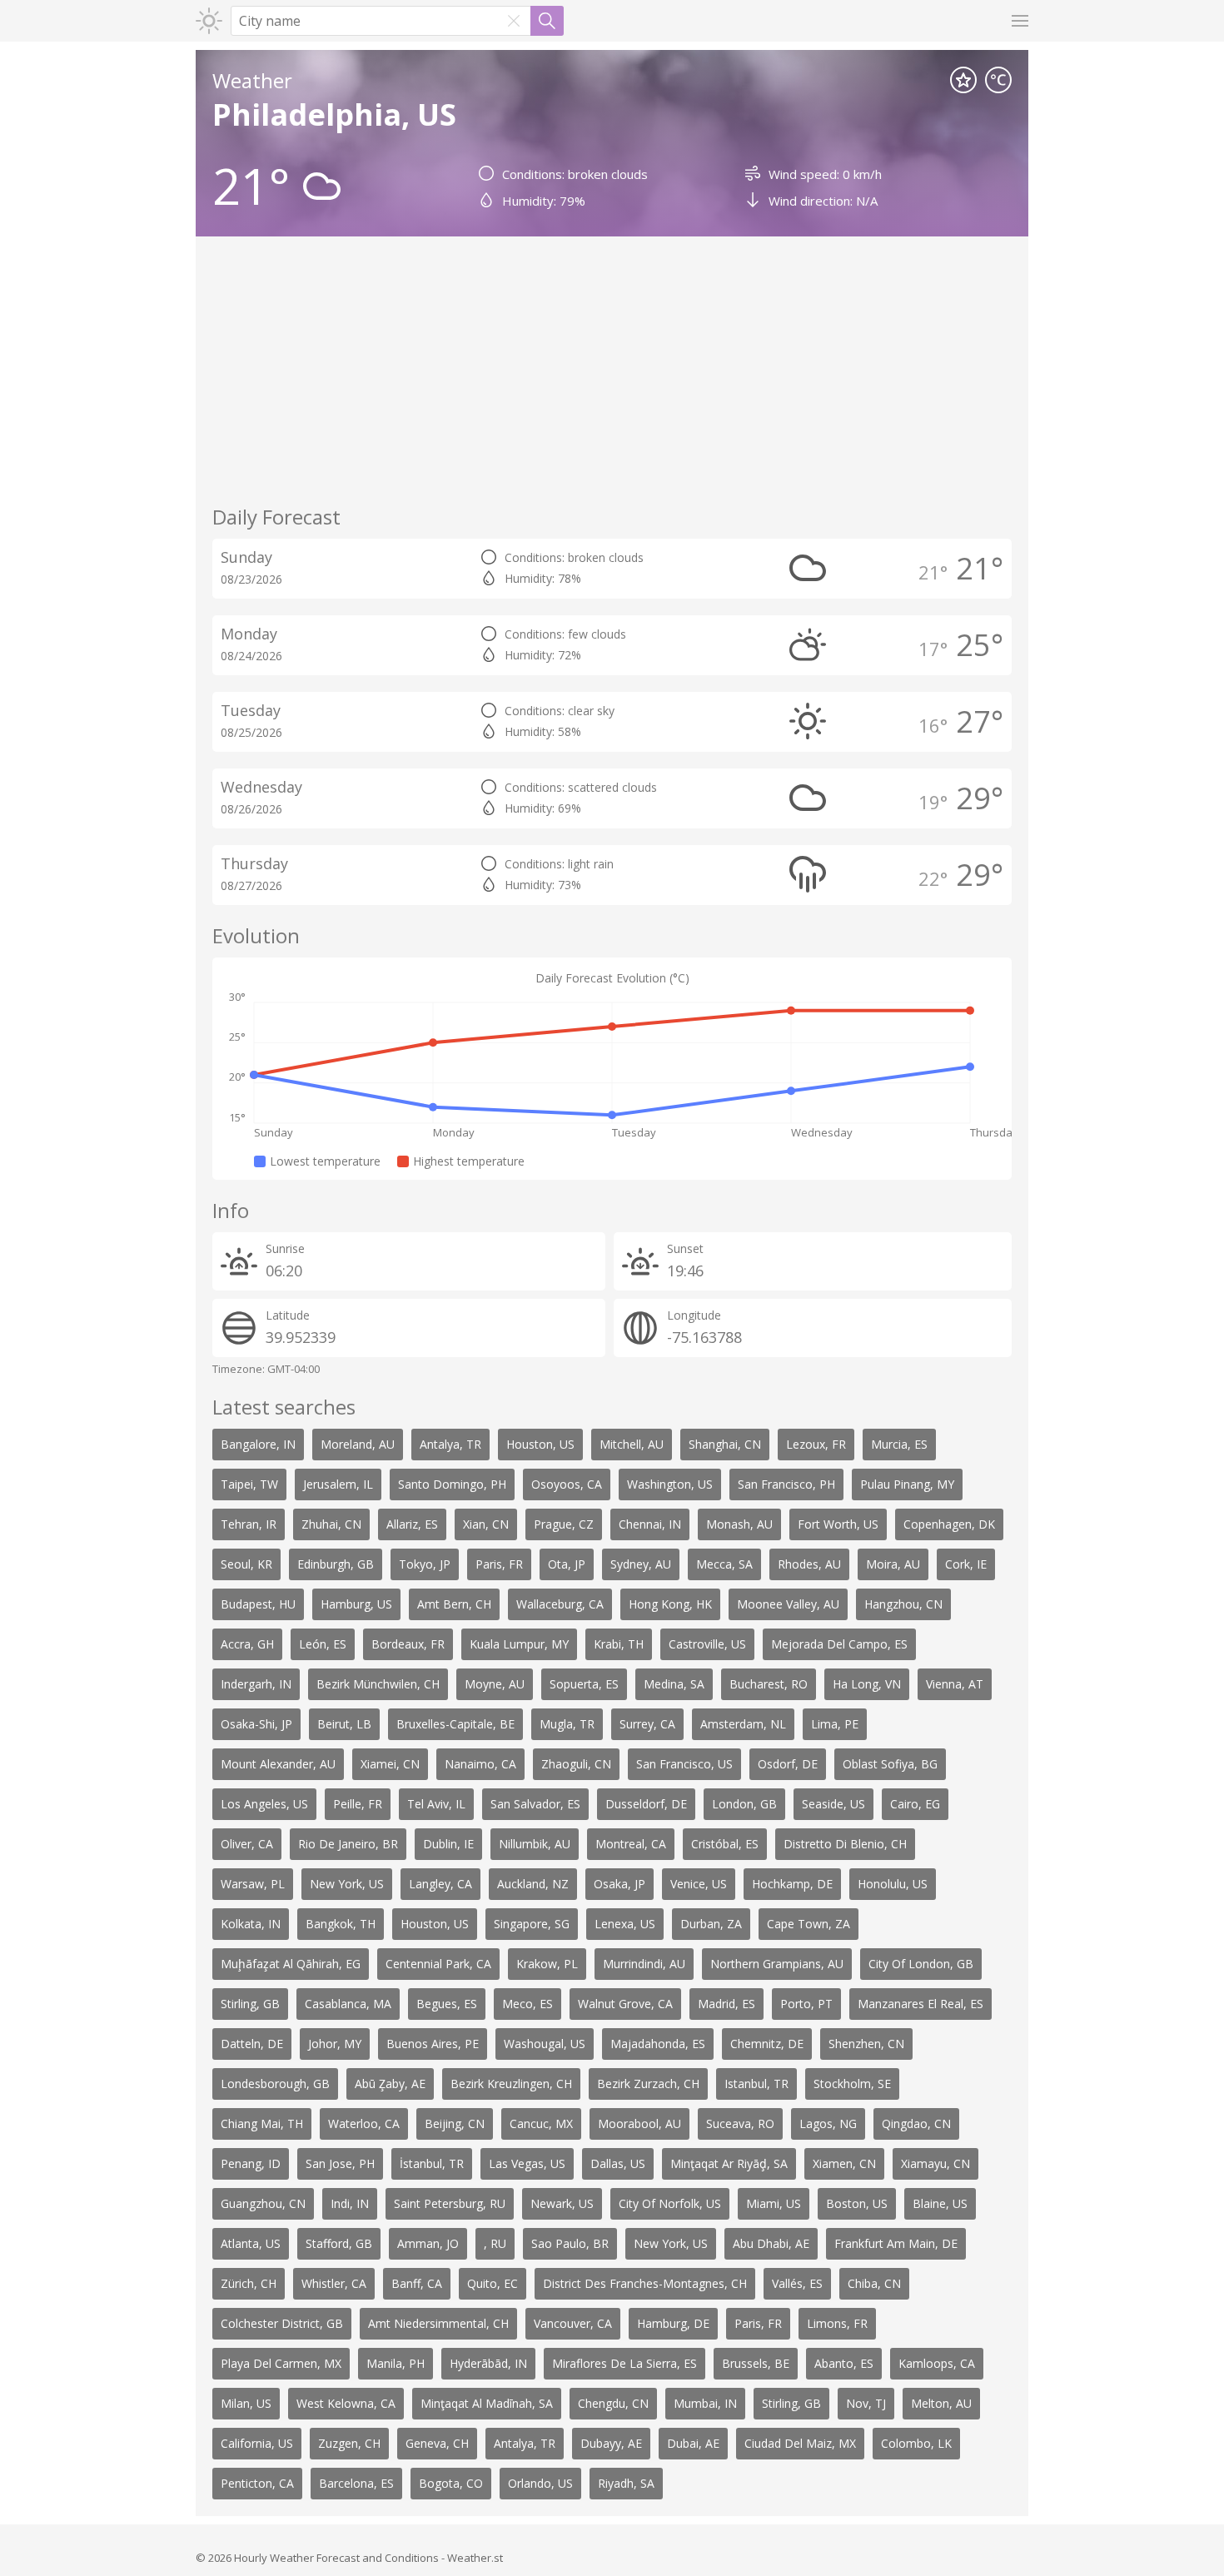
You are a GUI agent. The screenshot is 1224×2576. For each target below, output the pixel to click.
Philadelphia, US (334, 114)
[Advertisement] (612, 370)
